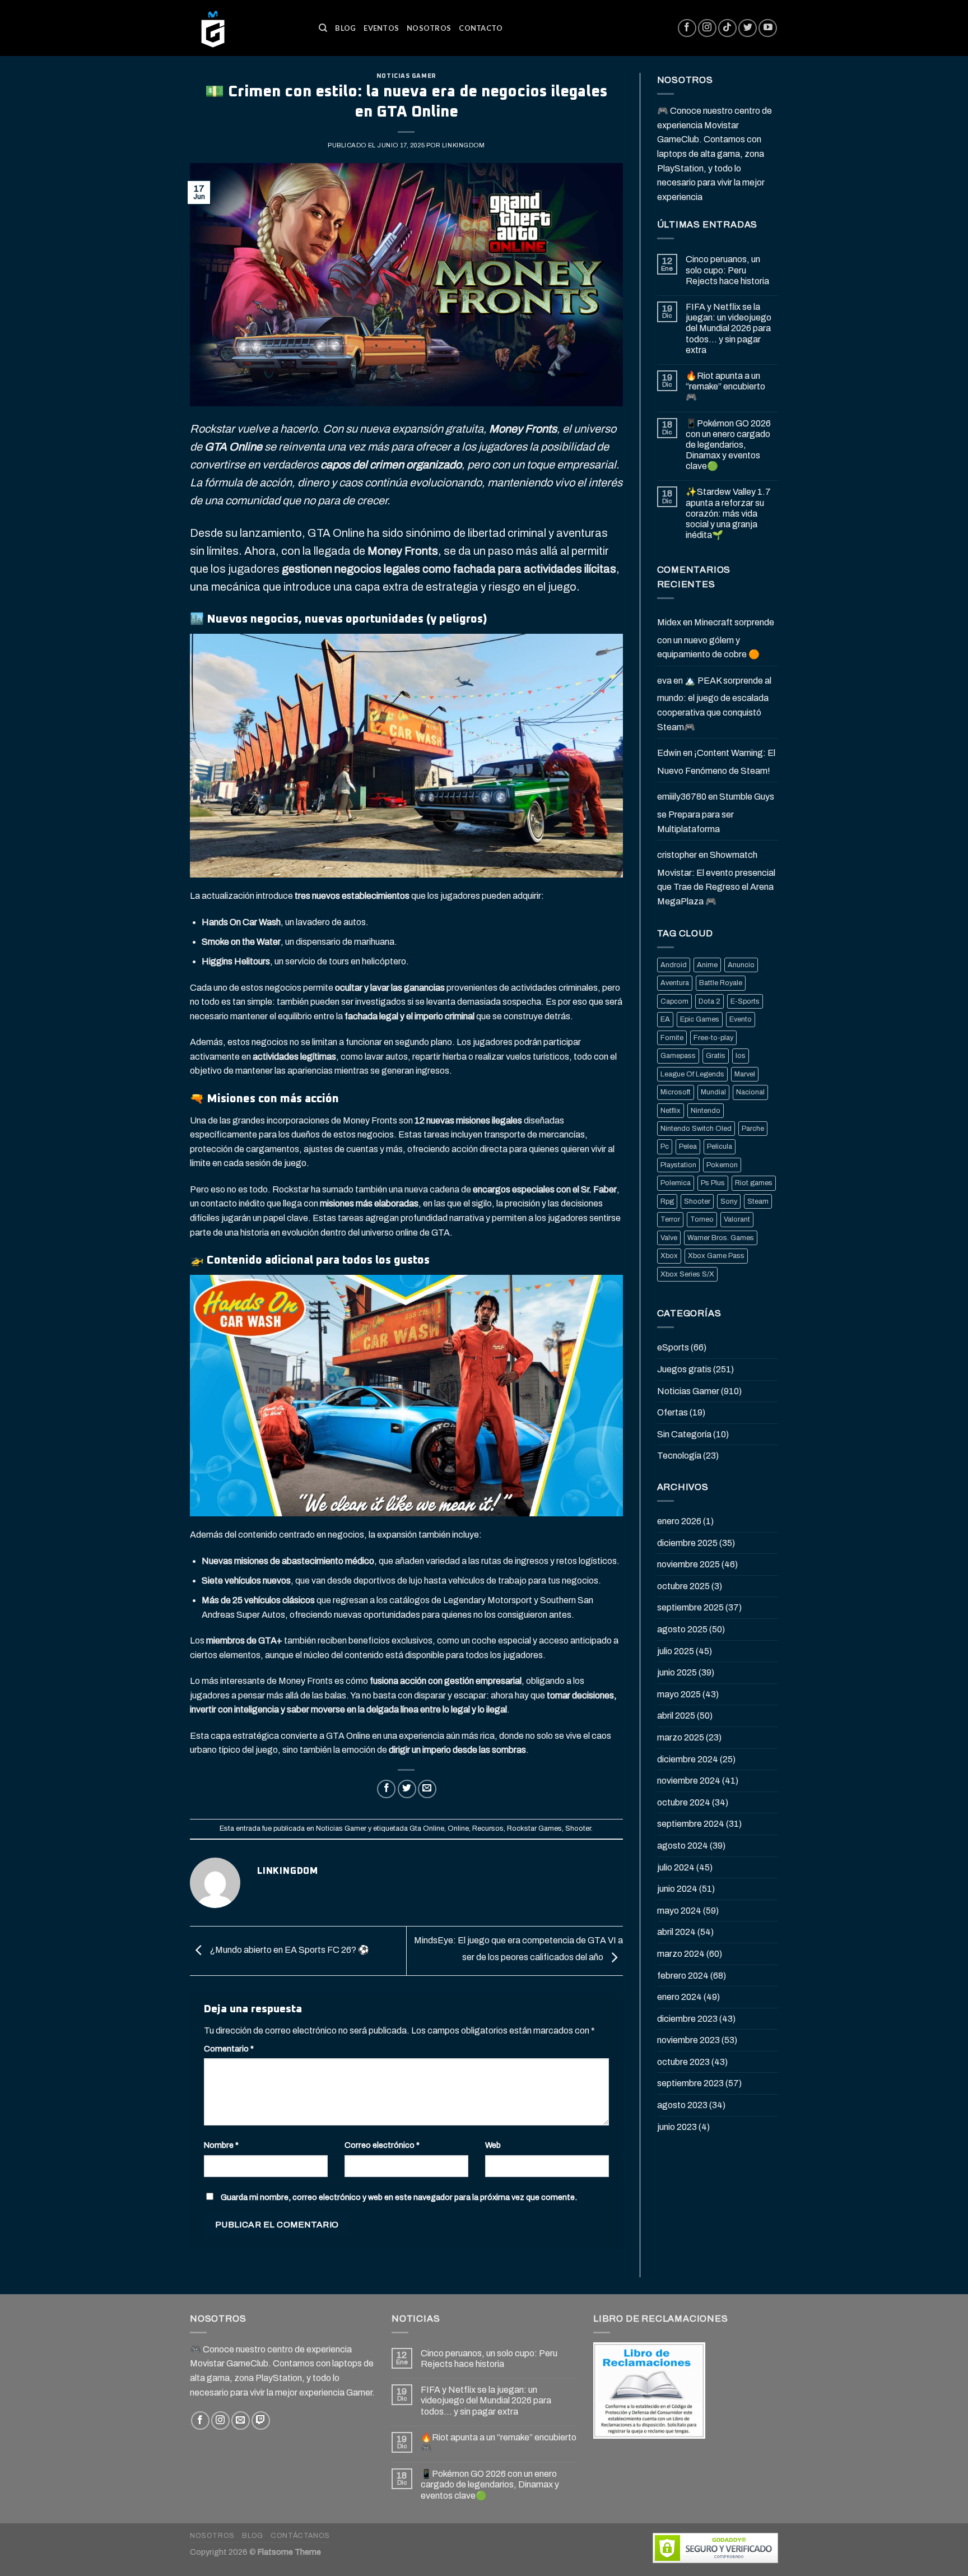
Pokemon (722, 1165)
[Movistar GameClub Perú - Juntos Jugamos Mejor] (246, 28)
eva (664, 681)
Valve (669, 1238)
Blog (345, 28)
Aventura (675, 983)
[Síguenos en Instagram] (707, 28)
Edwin (669, 753)
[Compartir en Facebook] (386, 1789)
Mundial (713, 1092)
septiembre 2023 (690, 2083)
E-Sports (745, 1001)
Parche (753, 1129)
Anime (707, 965)
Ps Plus (713, 1183)
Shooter (578, 1828)
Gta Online (427, 1828)
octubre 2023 (683, 2062)
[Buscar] (323, 28)
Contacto (481, 28)
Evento (741, 1019)
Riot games (754, 1183)
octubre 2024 (684, 1802)
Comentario (229, 2049)
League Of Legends (692, 1074)
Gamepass (678, 1056)
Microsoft (676, 1092)
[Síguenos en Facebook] (687, 28)
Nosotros (429, 28)
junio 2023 (677, 2127)
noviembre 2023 (688, 2040)
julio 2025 (676, 1651)
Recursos (488, 1828)
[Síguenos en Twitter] (748, 28)
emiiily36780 (682, 797)
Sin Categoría (684, 1434)
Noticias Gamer (406, 76)
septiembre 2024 (691, 1824)
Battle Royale (721, 983)
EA (665, 1019)
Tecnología (679, 1456)
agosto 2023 (682, 2105)
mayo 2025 (679, 1694)
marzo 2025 (681, 1737)
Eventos (381, 28)
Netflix (671, 1111)
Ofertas (673, 1412)
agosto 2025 (682, 1629)
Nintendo (706, 1111)
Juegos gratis (684, 1369)
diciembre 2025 (687, 1543)
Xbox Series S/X (687, 1274)
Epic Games (700, 1019)
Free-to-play (713, 1038)
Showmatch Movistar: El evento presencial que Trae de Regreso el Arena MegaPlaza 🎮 (716, 878)
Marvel (745, 1074)
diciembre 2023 (687, 2019)
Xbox (669, 1256)
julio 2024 (676, 1867)
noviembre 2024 (689, 1781)
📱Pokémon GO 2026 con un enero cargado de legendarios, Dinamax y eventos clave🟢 (728, 445)
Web (493, 2145)
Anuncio (741, 965)
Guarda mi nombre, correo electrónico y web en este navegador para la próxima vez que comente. (399, 2197)
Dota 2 (709, 1001)
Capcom (674, 1001)
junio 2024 (677, 1889)
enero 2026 (679, 1521)
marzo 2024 (681, 1954)
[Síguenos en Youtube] (768, 28)
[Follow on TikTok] (727, 28)
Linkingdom (464, 145)
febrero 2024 (683, 1976)
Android (674, 965)
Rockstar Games (534, 1828)
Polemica (676, 1183)
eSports (673, 1347)
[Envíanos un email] (241, 2420)
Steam (758, 1201)
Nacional (750, 1092)
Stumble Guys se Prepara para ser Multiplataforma (716, 813)
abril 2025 (676, 1716)
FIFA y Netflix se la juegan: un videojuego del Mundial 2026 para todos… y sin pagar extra (729, 328)
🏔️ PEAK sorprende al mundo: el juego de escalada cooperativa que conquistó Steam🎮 (714, 704)
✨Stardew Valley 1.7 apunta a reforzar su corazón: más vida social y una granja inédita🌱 (728, 513)
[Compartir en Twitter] (407, 1789)
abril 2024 (676, 1932)
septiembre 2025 (690, 1607)
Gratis (716, 1056)
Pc (665, 1147)
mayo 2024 (679, 1911)
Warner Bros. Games (721, 1238)
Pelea (688, 1147)
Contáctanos (300, 2536)
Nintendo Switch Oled (696, 1129)
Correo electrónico (382, 2145)
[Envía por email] (427, 1789)
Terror (670, 1219)
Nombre (221, 2145)
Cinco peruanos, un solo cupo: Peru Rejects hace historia (727, 270)
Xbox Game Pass (716, 1256)
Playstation (678, 1165)
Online (458, 1828)
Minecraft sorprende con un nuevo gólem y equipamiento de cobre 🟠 (716, 638)
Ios (741, 1056)
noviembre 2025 (688, 1564)
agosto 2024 (683, 1846)
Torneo (702, 1219)
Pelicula (720, 1147)
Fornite (672, 1038)
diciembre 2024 (688, 1759)
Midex (669, 622)
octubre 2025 (683, 1586)
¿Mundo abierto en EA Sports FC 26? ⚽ (288, 1950)
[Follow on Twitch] (261, 2420)
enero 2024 (680, 1997)
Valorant (737, 1219)
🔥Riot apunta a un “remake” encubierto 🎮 (725, 386)
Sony (729, 1201)
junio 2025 (677, 1672)
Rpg (667, 1201)
